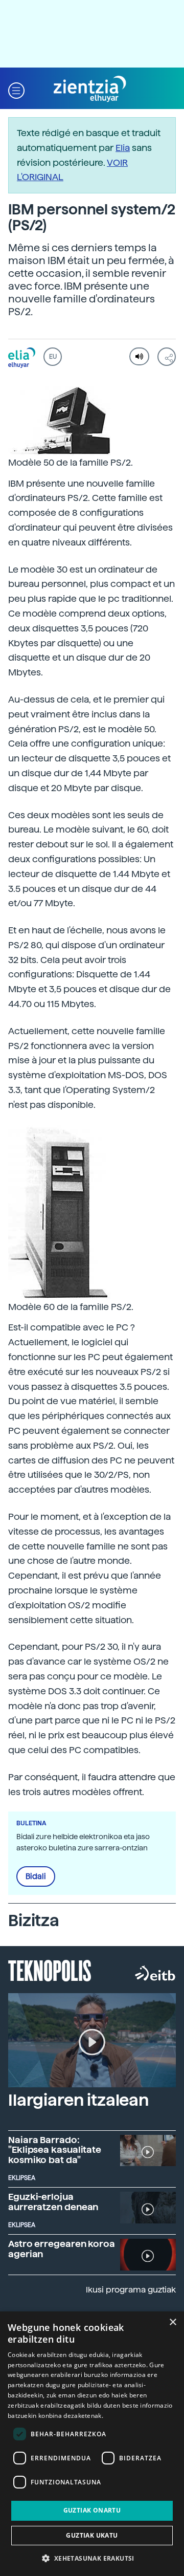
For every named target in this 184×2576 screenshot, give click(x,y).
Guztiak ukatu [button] (92, 2535)
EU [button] (53, 357)
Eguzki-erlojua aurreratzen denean (53, 2202)
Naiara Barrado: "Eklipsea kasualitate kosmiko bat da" (55, 2150)
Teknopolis (50, 1970)
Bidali (36, 1876)
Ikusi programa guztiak (131, 2290)
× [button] (172, 2322)
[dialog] (92, 2444)
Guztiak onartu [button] (92, 2510)
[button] (16, 89)
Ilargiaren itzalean (78, 2100)
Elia (123, 148)
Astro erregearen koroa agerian (62, 2249)
